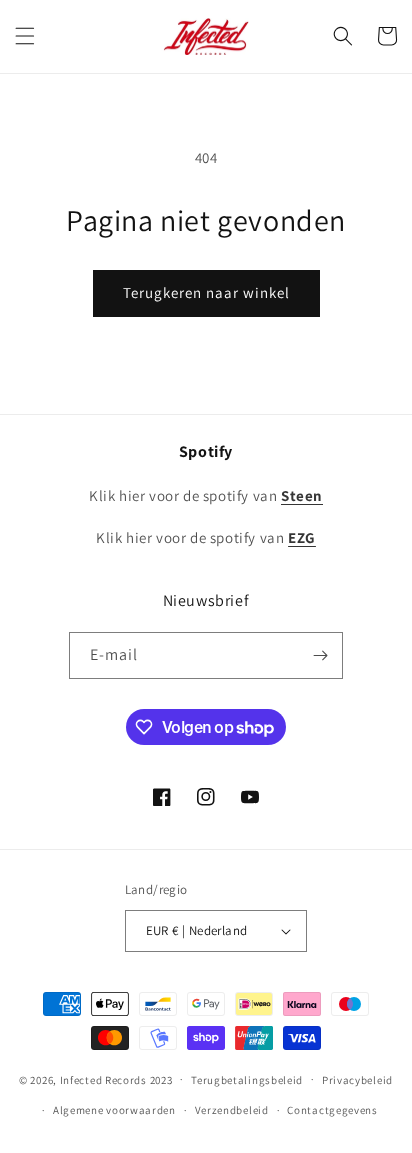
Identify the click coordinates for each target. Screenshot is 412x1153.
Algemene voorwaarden (114, 1110)
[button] (25, 36)
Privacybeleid (357, 1080)
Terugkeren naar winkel (206, 292)
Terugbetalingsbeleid (247, 1080)
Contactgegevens (332, 1110)
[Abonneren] (320, 655)
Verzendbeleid (232, 1110)
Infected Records (105, 1079)
